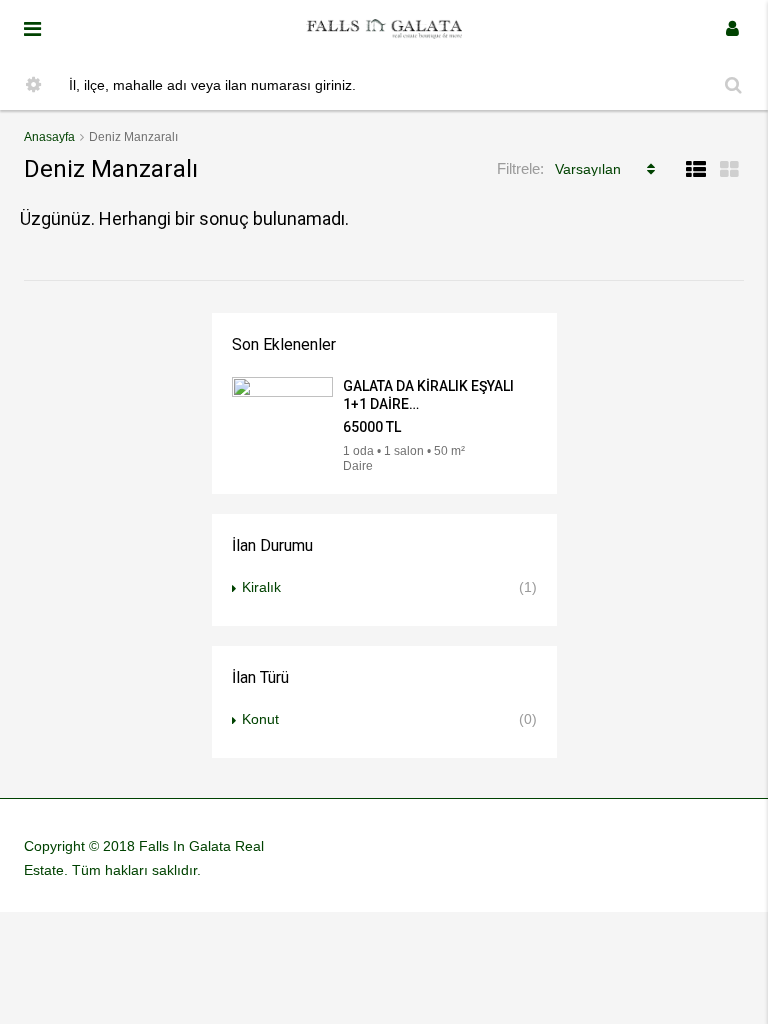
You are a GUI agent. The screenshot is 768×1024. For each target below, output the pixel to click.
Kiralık (261, 587)
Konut (260, 719)
